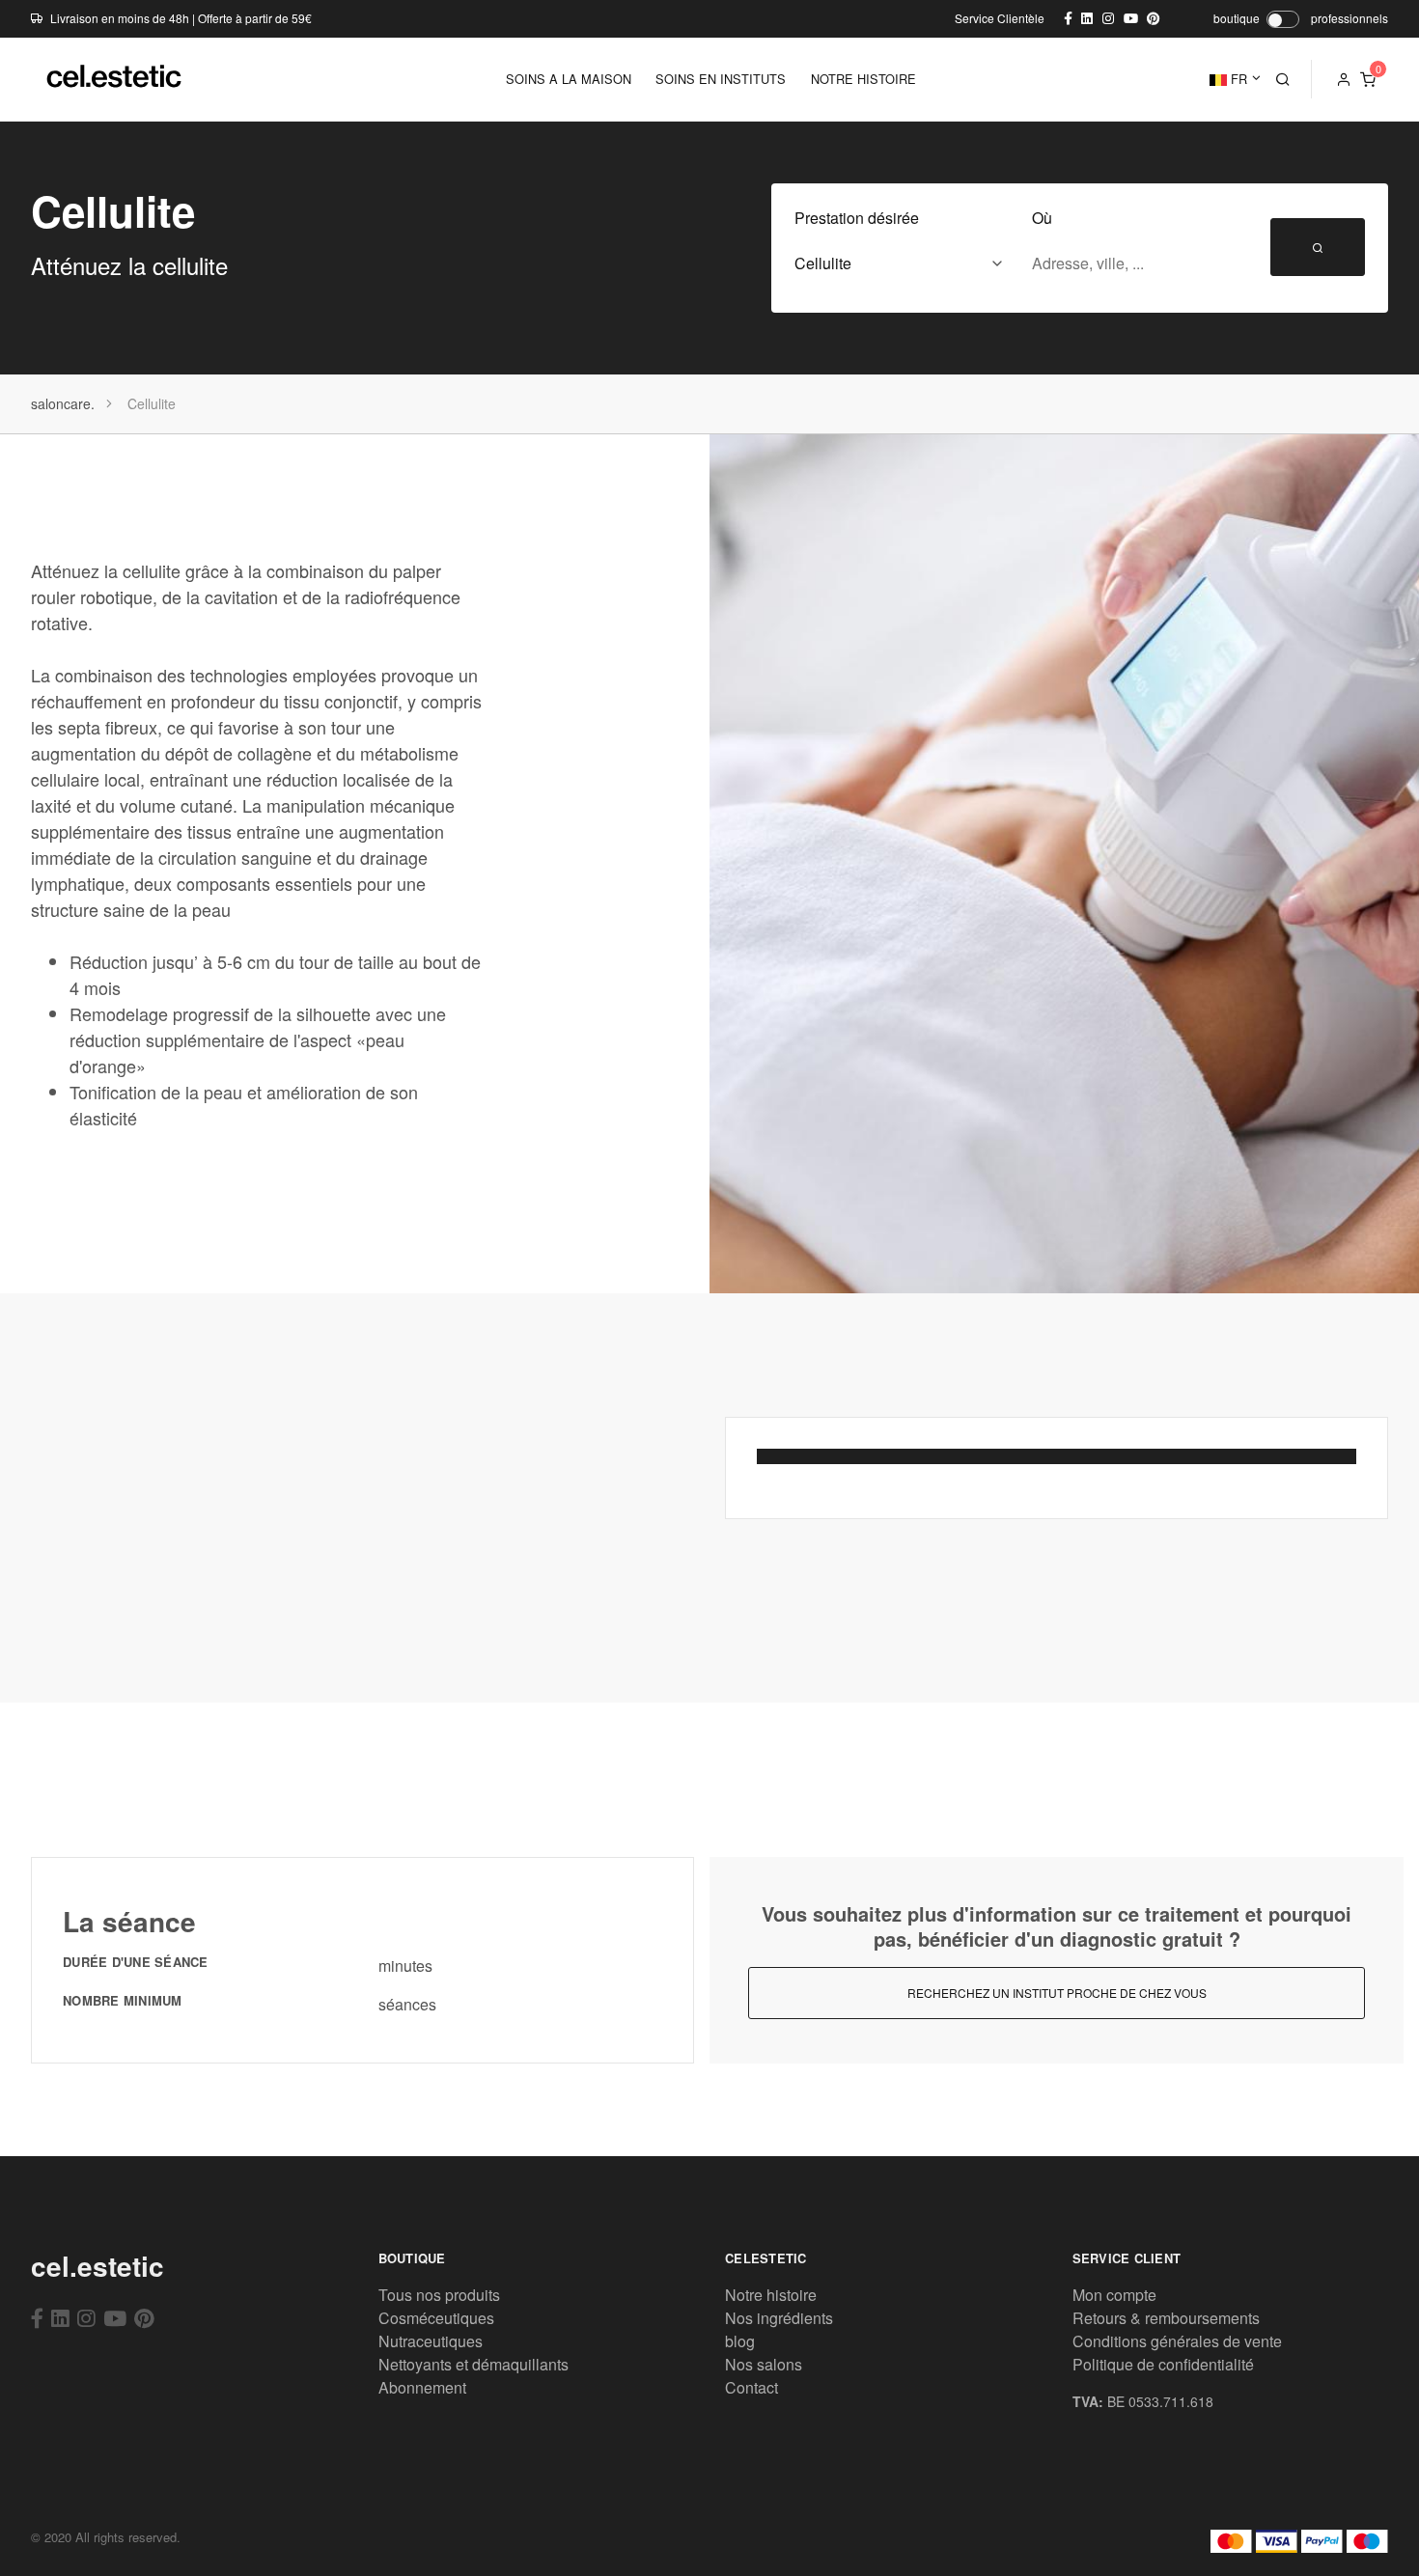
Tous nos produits (439, 2295)
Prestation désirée (857, 218)
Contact (751, 2387)
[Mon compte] (1344, 79)
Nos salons (764, 2364)
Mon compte (1114, 2295)
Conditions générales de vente (1177, 2341)
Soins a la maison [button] (569, 79)
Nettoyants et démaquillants (473, 2364)
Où (1042, 218)
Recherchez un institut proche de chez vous (1057, 1993)
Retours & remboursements (1166, 2318)
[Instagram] (86, 2317)
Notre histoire (771, 2295)
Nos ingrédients (779, 2318)
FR (1237, 79)
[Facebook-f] (37, 2317)
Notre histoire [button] (863, 79)
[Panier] (1368, 79)
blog (740, 2341)
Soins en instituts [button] (721, 79)
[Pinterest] (144, 2317)
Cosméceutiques (436, 2318)
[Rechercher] (1283, 79)
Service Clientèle (1000, 18)
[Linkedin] (60, 2317)
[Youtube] (115, 2317)
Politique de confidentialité (1163, 2364)
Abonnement (422, 2387)
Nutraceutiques (431, 2341)
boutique (1237, 18)
